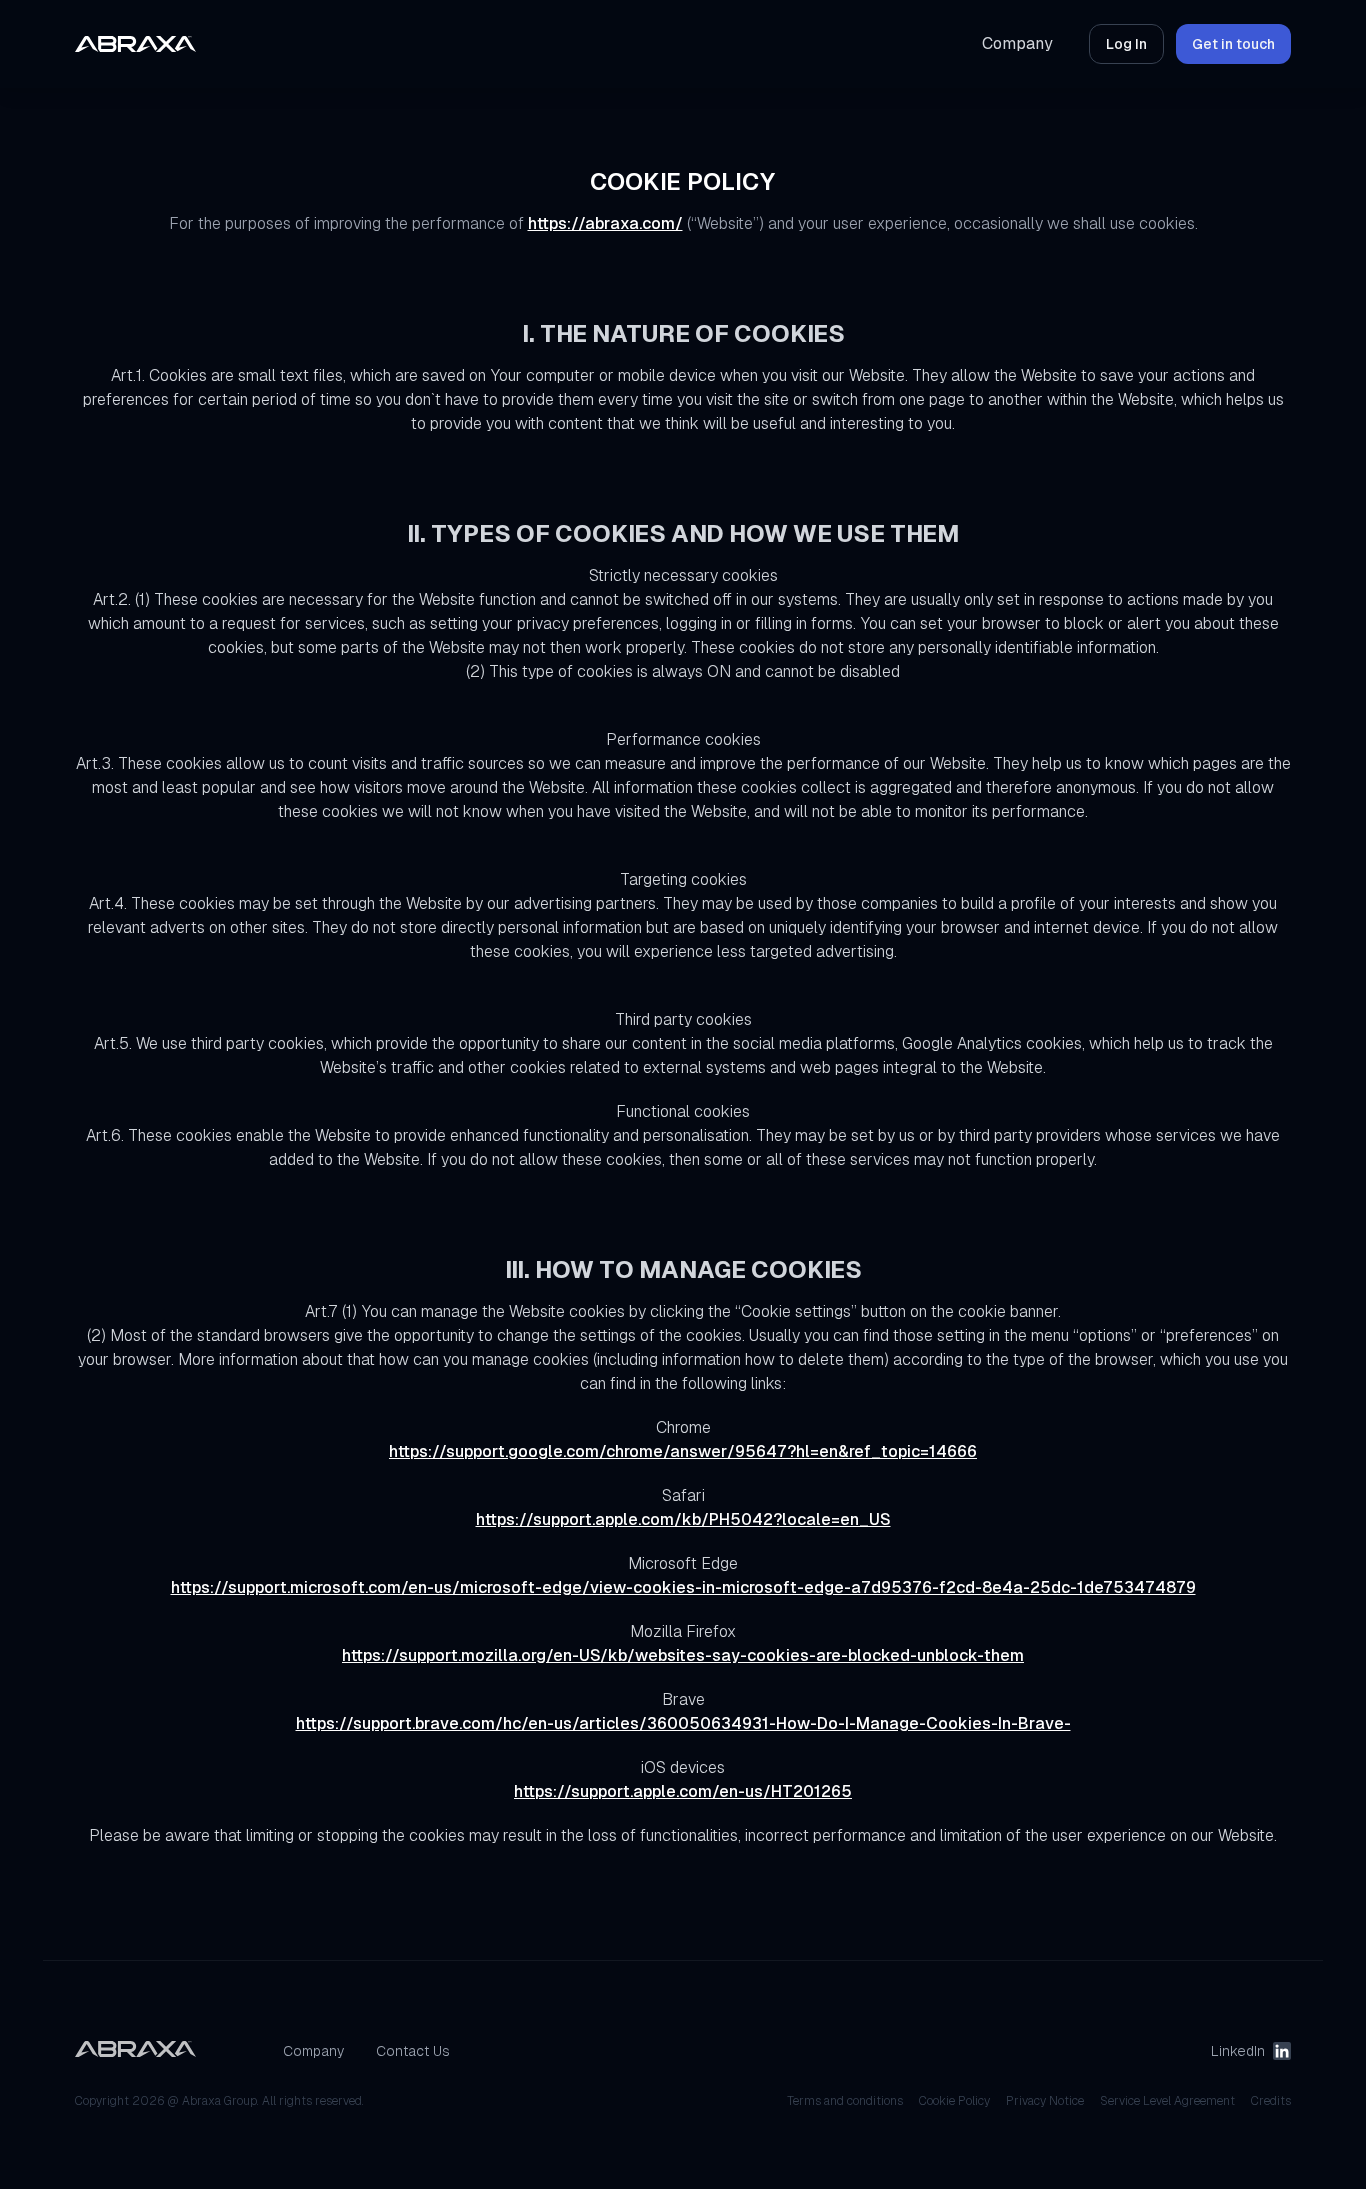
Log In (1126, 44)
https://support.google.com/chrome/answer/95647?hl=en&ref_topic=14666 (683, 1451)
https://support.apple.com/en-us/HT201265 (683, 1791)
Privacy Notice (1045, 2101)
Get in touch (1233, 44)
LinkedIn (1238, 2051)
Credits (1271, 2101)
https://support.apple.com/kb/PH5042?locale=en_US (683, 1519)
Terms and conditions (845, 2101)
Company (1017, 43)
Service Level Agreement (1167, 2101)
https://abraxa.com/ (605, 223)
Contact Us (413, 2051)
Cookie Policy (954, 2101)
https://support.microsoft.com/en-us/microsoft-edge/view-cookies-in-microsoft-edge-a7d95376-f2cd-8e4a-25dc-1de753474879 (683, 1587)
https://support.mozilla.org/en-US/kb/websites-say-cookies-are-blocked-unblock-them (683, 1655)
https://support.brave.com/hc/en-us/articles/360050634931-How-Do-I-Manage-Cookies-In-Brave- (683, 1723)
